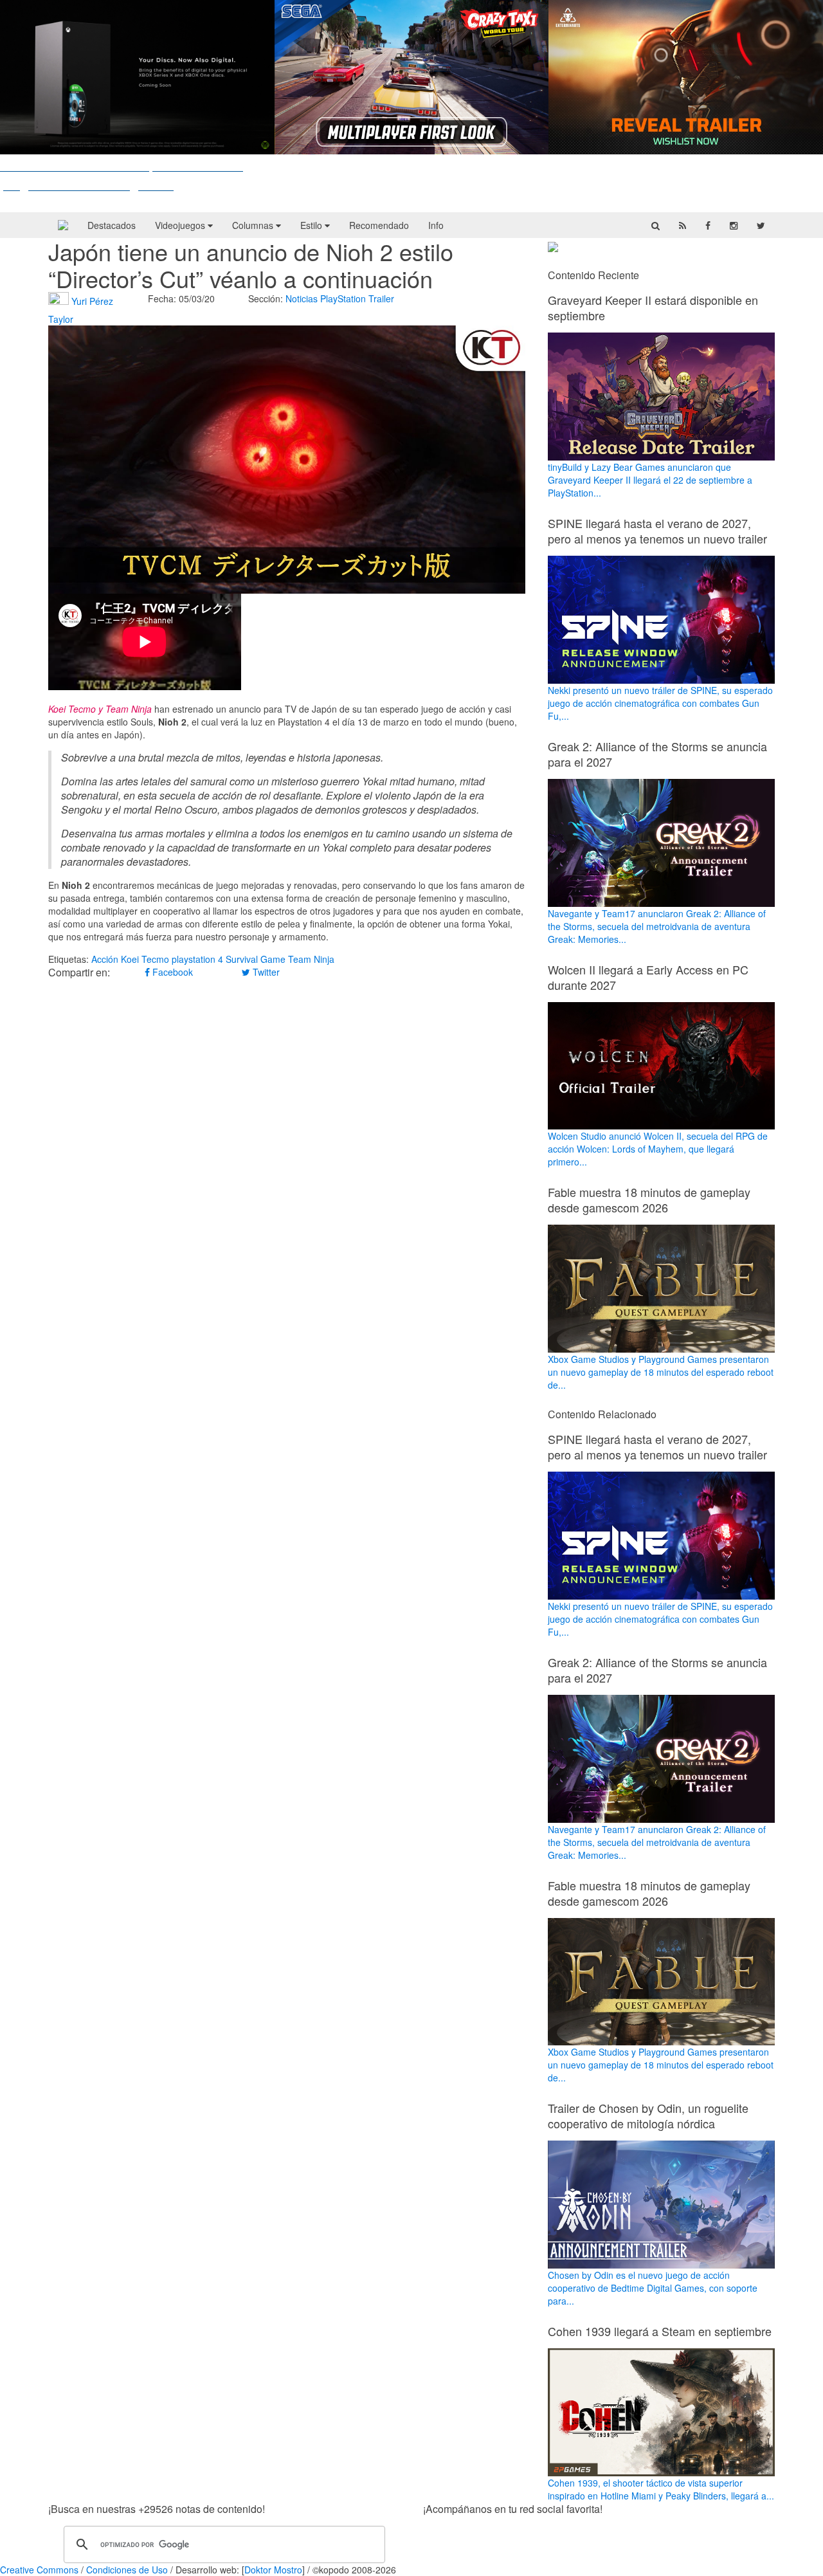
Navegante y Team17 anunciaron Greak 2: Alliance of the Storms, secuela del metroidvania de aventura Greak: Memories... (657, 926)
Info (436, 225)
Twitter (265, 972)
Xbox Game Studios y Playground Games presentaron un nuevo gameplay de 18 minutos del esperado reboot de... (661, 1372)
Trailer (381, 298)
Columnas (254, 225)
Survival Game (256, 959)
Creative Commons (39, 2570)
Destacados (112, 225)
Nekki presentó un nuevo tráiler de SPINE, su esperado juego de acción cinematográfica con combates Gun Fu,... (660, 703)
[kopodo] (63, 225)
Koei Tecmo (145, 959)
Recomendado (379, 225)
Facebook (171, 972)
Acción (105, 959)
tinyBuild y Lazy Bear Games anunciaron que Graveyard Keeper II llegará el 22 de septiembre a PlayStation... (650, 480)
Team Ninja (311, 959)
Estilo (312, 225)
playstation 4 (197, 959)
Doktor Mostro (273, 2570)
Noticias (302, 298)
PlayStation (343, 298)
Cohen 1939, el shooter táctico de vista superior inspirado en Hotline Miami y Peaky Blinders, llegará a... (661, 2489)
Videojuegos (181, 225)
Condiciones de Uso (127, 2570)
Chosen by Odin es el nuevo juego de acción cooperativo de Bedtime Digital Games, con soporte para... (653, 2288)
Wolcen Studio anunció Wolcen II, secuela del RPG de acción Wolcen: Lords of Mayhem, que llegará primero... (658, 1149)
